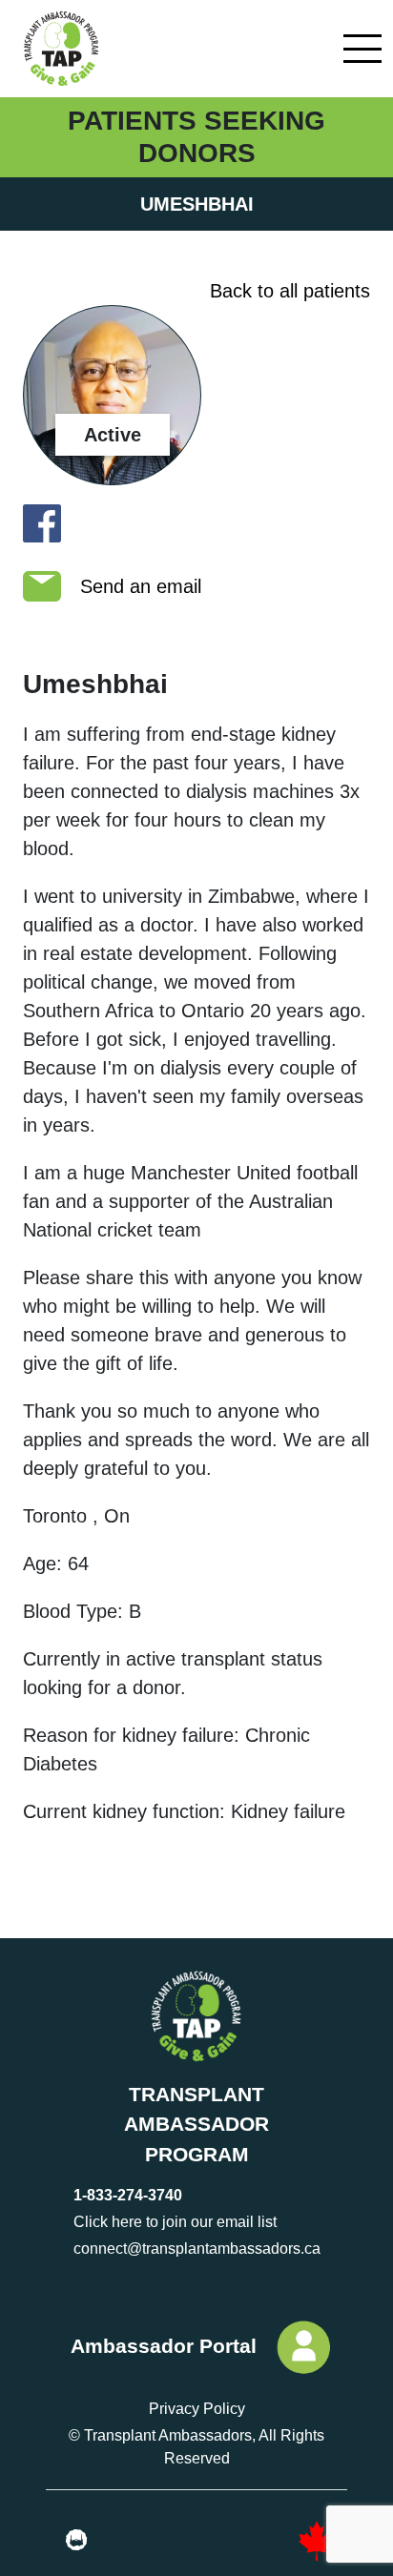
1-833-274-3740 (128, 2195)
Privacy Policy (197, 2409)
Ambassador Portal (164, 2346)
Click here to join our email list (175, 2222)
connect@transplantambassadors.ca (197, 2249)
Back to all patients (290, 291)
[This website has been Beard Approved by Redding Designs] (76, 2541)
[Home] (59, 49)
